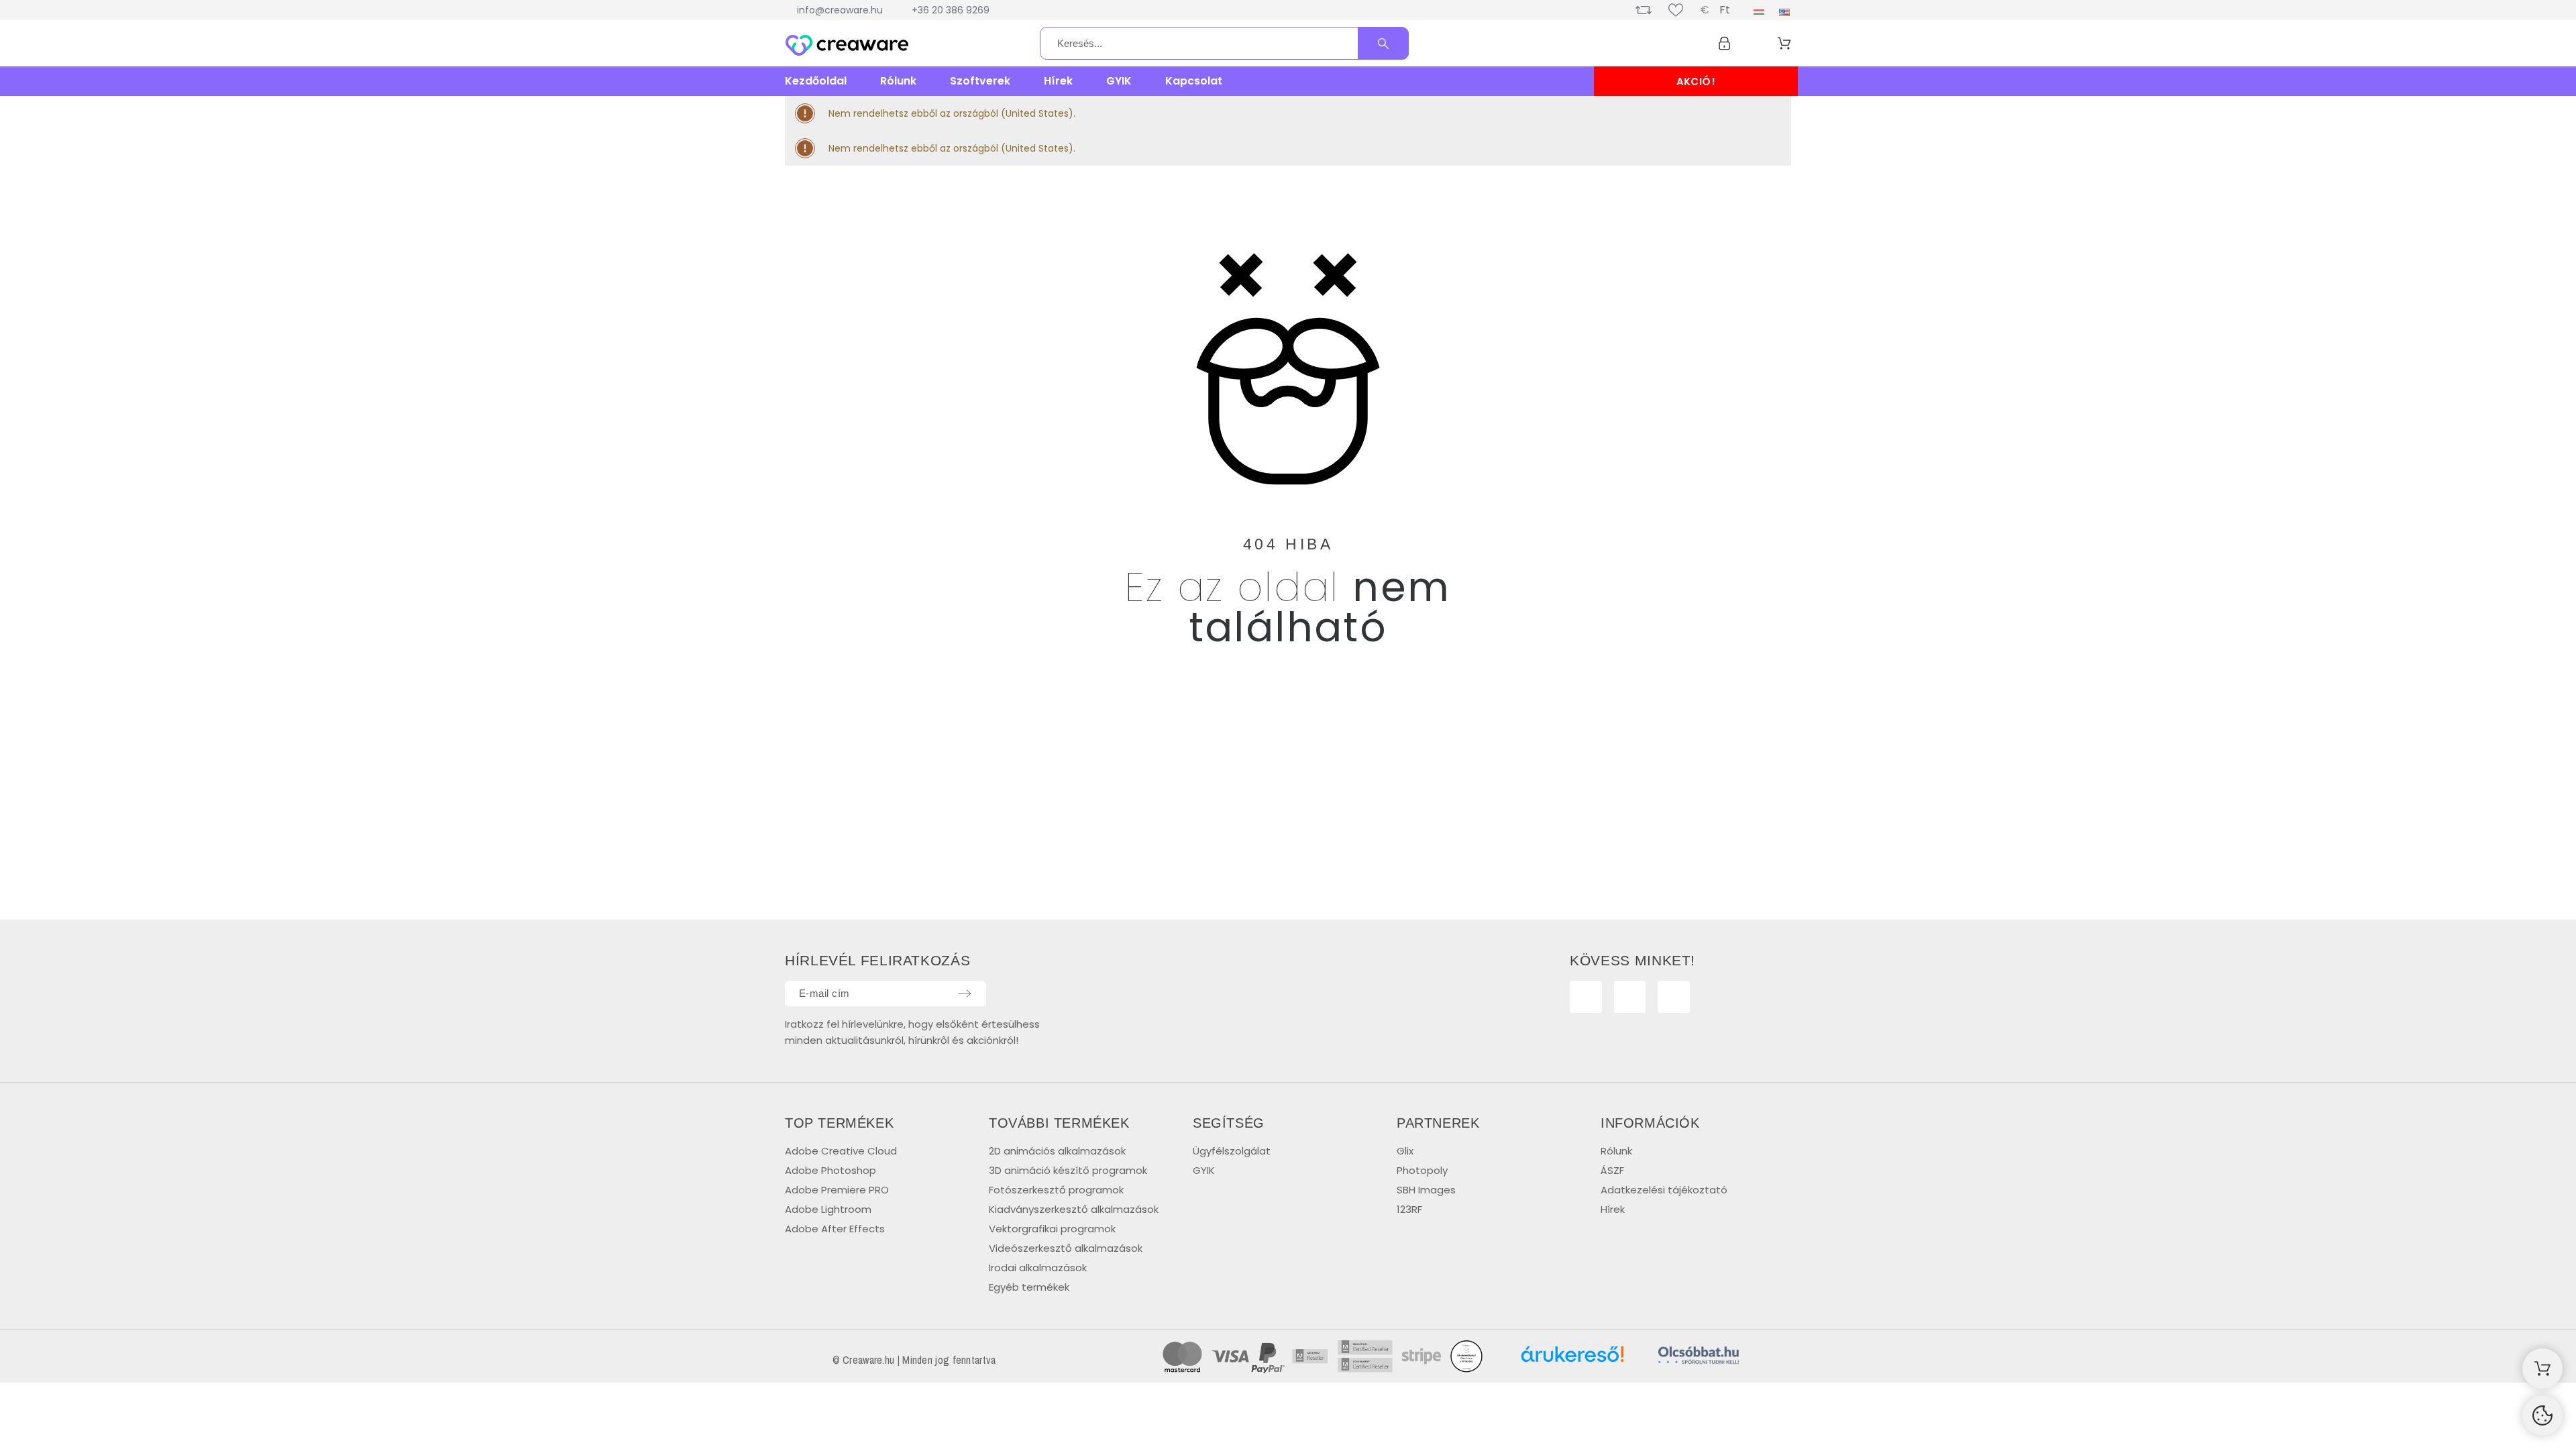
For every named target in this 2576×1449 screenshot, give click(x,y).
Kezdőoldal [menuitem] (816, 81)
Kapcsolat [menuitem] (1194, 81)
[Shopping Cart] (2542, 1368)
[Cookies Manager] (2542, 1415)
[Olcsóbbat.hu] (1699, 1357)
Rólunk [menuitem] (898, 81)
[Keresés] (1383, 44)
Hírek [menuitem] (1058, 81)
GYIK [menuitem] (1119, 81)
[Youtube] (1630, 997)
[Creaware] (847, 46)
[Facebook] (1586, 997)
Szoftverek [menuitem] (980, 81)
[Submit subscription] (965, 994)
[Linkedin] (1674, 997)
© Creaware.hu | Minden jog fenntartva (914, 1360)
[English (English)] (1784, 12)
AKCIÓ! (1696, 82)
